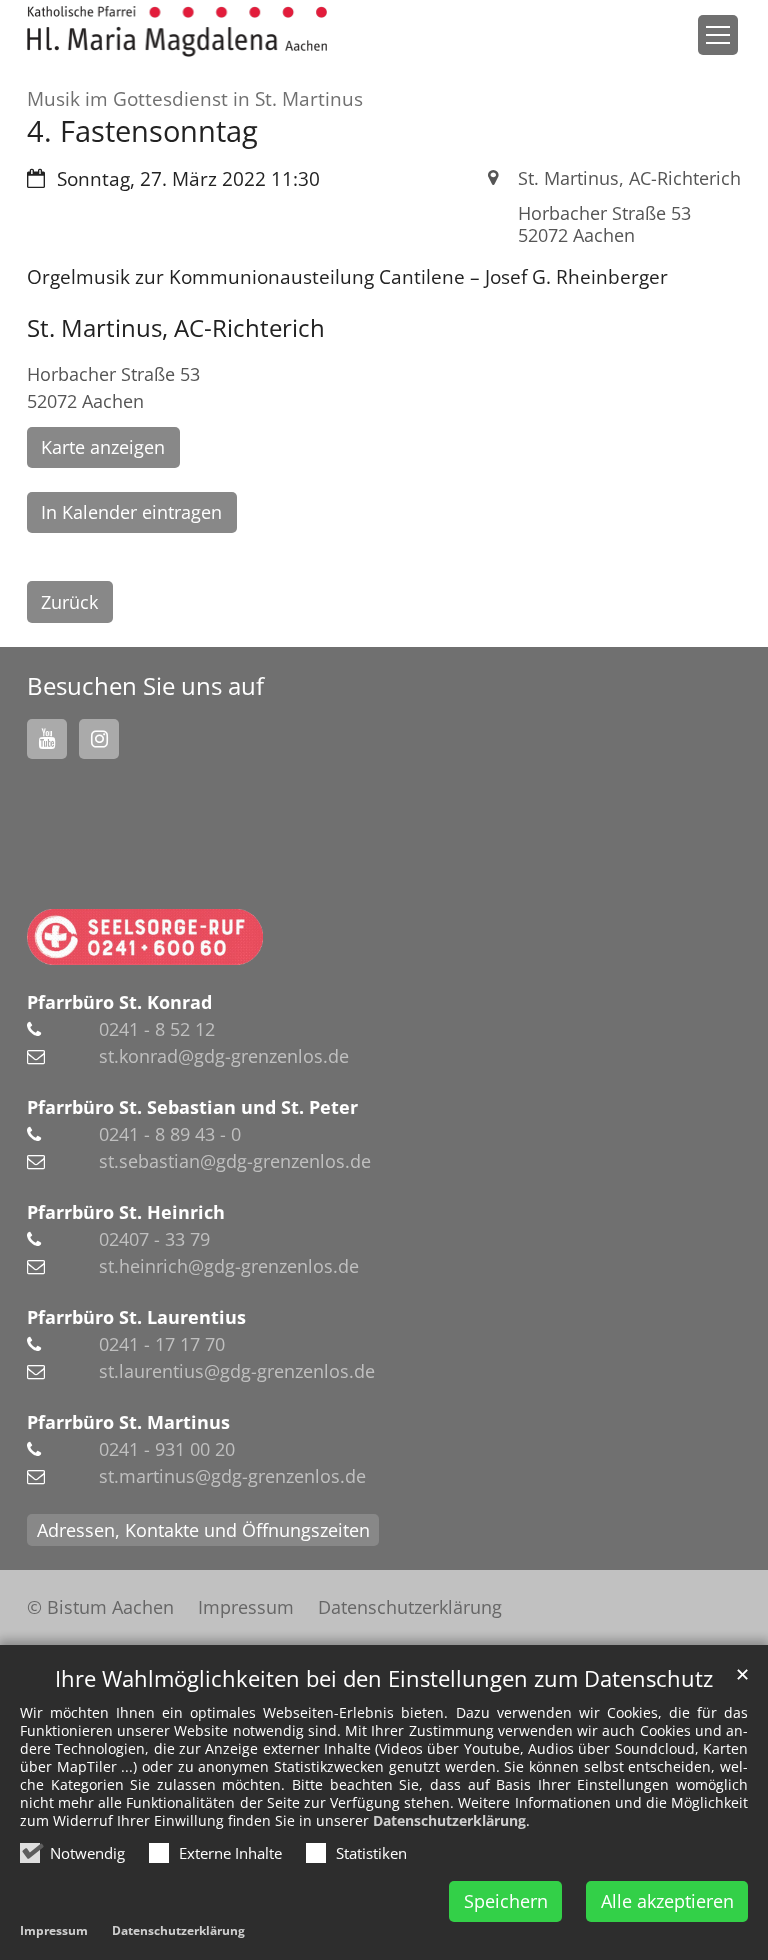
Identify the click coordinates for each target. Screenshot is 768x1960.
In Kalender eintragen (131, 512)
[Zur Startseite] (177, 31)
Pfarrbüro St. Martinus (128, 1422)
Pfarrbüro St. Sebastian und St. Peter (192, 1107)
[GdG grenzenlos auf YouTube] (47, 739)
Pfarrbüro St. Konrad (119, 1002)
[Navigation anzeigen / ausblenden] (718, 35)
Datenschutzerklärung (449, 1820)
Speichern (506, 1901)
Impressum (54, 1930)
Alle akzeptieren (667, 1901)
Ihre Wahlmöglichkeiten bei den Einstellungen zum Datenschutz (384, 1678)
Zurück (69, 602)
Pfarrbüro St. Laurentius (136, 1317)
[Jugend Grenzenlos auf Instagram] (99, 739)
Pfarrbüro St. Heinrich (126, 1212)
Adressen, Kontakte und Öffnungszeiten (203, 1530)
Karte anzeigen (103, 447)
